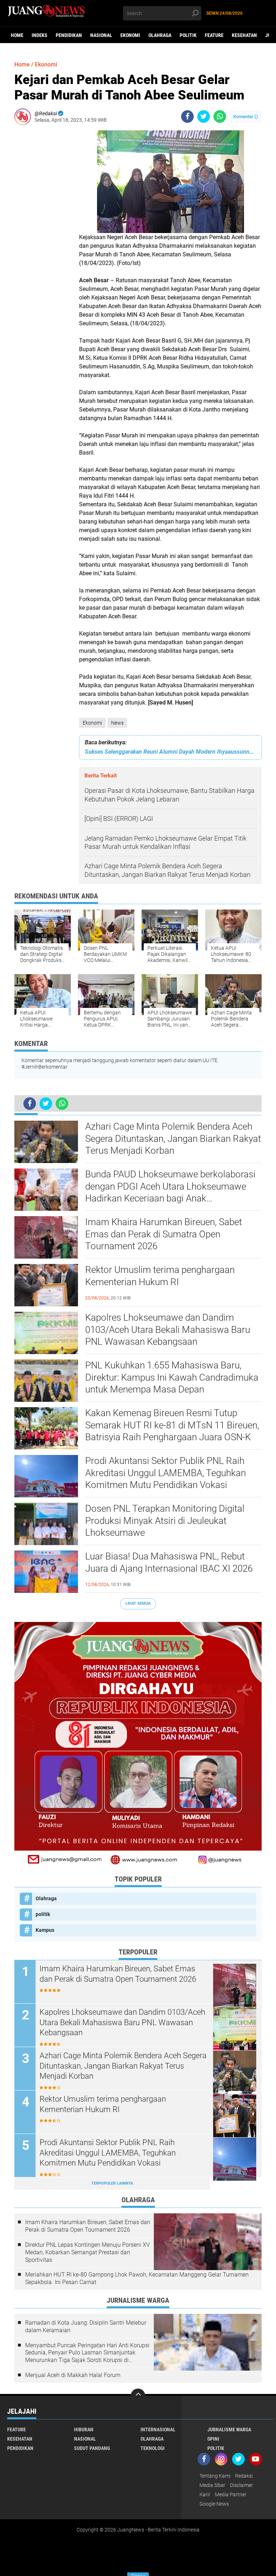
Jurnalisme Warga (229, 2429)
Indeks (40, 35)
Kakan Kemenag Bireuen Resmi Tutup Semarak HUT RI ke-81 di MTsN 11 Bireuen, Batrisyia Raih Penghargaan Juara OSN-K (172, 1425)
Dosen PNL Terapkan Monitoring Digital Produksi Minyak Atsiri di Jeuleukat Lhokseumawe (165, 1521)
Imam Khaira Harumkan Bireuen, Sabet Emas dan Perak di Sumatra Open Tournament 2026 (164, 1234)
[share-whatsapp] (220, 117)
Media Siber (212, 2485)
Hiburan (84, 2429)
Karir (205, 2494)
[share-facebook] (187, 117)
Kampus (45, 1930)
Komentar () (246, 117)
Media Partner (231, 2494)
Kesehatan (244, 35)
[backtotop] (138, 2396)
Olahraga (160, 35)
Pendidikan (69, 35)
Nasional (101, 35)
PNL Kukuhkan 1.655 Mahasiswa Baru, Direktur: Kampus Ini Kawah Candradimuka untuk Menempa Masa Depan (172, 1377)
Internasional (158, 2429)
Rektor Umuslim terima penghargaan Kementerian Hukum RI (160, 1276)
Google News (214, 2504)
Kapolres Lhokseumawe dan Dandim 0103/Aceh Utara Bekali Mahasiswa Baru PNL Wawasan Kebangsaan (168, 1330)
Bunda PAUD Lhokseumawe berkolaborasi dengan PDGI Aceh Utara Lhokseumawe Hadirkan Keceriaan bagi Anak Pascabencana (170, 1187)
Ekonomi (130, 35)
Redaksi (244, 2476)
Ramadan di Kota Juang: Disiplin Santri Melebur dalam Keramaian (86, 2326)
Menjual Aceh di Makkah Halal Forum (73, 2375)
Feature (214, 35)
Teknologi (153, 2448)
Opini (213, 2439)
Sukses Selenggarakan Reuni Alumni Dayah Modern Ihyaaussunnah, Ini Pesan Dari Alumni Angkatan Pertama (170, 752)
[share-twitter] (204, 117)
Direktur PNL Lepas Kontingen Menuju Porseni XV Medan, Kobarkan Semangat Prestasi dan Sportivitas (88, 2252)
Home (17, 35)
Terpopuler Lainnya (112, 2183)
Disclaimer (241, 2485)
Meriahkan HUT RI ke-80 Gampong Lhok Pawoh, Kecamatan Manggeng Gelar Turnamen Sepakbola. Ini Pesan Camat (137, 2278)
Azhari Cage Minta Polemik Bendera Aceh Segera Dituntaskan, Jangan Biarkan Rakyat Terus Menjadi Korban (173, 1139)
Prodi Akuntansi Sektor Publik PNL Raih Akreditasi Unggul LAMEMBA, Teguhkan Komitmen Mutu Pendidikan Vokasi (165, 1473)
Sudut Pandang (92, 2448)
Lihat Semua (138, 1603)
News (117, 723)
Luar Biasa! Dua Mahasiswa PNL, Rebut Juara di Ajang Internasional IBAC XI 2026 (169, 1562)
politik (188, 35)
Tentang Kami (215, 2476)
